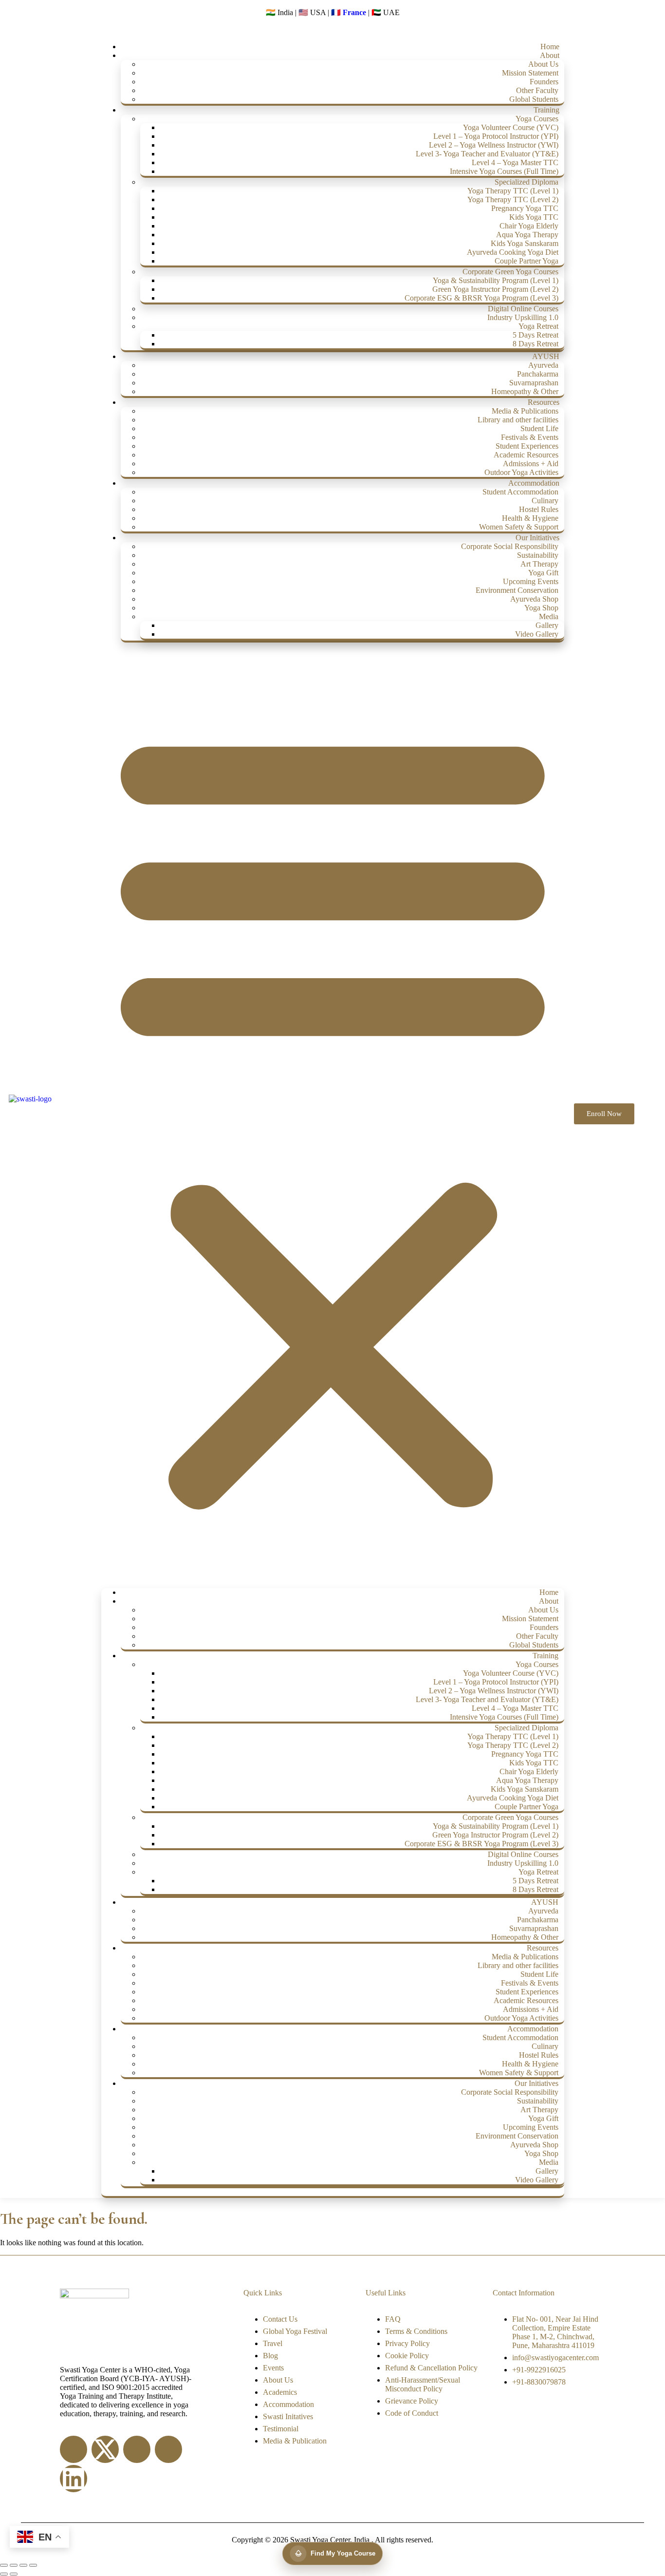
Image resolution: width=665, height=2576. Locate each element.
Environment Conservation (517, 590)
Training (546, 110)
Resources (544, 402)
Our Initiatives (537, 538)
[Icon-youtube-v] (168, 2449)
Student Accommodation (520, 492)
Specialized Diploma (526, 182)
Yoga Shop (541, 608)
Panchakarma (538, 374)
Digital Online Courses (523, 309)
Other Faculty (537, 90)
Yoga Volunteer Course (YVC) (511, 127)
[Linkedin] (74, 2479)
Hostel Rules (539, 509)
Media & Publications (525, 411)
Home (550, 47)
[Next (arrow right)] (14, 2574)
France (354, 12)
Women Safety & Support (519, 527)
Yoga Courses (537, 119)
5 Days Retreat (536, 335)
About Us (543, 64)
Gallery (547, 625)
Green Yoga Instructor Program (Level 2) (495, 289)
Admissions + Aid (531, 464)
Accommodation (534, 483)
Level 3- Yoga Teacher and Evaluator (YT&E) (487, 154)
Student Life (539, 428)
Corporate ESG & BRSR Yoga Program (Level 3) (481, 298)
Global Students (534, 99)
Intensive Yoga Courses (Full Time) (504, 171)
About (550, 55)
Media (549, 616)
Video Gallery (537, 634)
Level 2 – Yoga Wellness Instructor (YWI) (494, 145)
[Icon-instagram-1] (137, 2449)
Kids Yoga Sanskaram (525, 243)
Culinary (545, 501)
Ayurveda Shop (534, 599)
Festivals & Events (530, 437)
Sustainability (538, 555)
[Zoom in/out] (4, 2565)
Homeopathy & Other (525, 391)
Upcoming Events (531, 581)
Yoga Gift (543, 573)
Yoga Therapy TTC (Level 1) (513, 191)
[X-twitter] (105, 2449)
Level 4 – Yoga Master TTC (515, 162)
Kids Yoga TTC (534, 217)
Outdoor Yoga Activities (521, 472)
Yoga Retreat (538, 326)
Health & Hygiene (530, 518)
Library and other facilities (518, 420)
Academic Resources (526, 455)
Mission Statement (530, 73)
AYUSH (546, 356)
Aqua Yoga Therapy (527, 235)
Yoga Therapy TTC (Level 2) (513, 199)
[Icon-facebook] (74, 2449)
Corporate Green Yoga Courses (510, 272)
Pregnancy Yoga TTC (525, 208)
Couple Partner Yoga (526, 261)
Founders (544, 82)
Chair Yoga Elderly (529, 226)
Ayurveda (543, 365)
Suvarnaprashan (534, 383)
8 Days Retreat (536, 344)
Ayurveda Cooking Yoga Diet (513, 252)
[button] (333, 1115)
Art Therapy (539, 564)
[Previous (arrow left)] (4, 2574)
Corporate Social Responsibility (510, 546)
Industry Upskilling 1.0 (523, 317)
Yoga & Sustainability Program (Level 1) (496, 280)
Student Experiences (527, 446)
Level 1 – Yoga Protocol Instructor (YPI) (496, 136)
